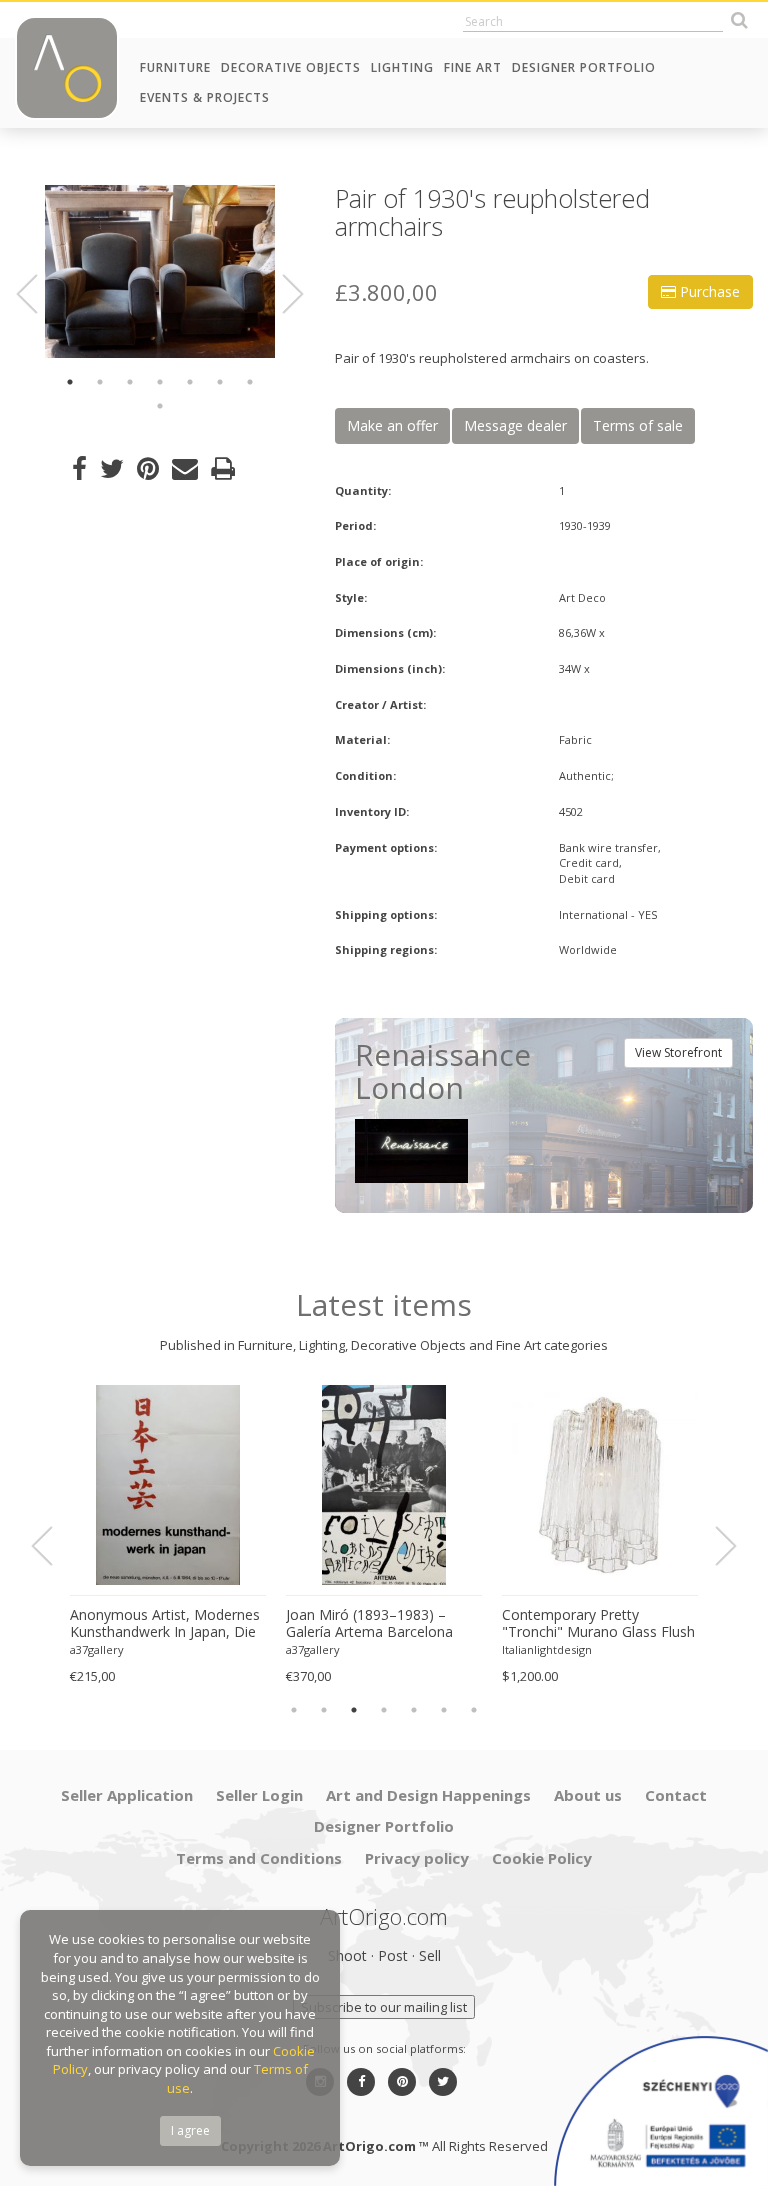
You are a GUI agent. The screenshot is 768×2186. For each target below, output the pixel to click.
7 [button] (250, 382)
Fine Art (473, 67)
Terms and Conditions (259, 1858)
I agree (190, 2130)
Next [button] (281, 294)
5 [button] (190, 382)
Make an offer (392, 425)
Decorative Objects (291, 67)
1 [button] (70, 382)
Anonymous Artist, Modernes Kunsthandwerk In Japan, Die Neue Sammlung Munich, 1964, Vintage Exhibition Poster (165, 1624)
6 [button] (220, 382)
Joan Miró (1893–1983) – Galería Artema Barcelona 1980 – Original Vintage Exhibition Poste (369, 1624)
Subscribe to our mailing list (384, 2007)
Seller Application (127, 1795)
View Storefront (678, 1052)
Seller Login (259, 1795)
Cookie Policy (542, 1858)
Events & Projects (205, 97)
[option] (160, 271)
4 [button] (160, 382)
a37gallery (97, 1649)
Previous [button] (39, 294)
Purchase (708, 291)
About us (588, 1795)
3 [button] (130, 382)
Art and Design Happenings (428, 1795)
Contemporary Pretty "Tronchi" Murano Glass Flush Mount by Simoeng (598, 1624)
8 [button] (160, 406)
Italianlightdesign (547, 1649)
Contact (676, 1795)
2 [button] (100, 382)
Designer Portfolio (584, 67)
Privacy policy (417, 1858)
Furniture (175, 67)
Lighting (402, 67)
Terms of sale (638, 425)
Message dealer (515, 425)
